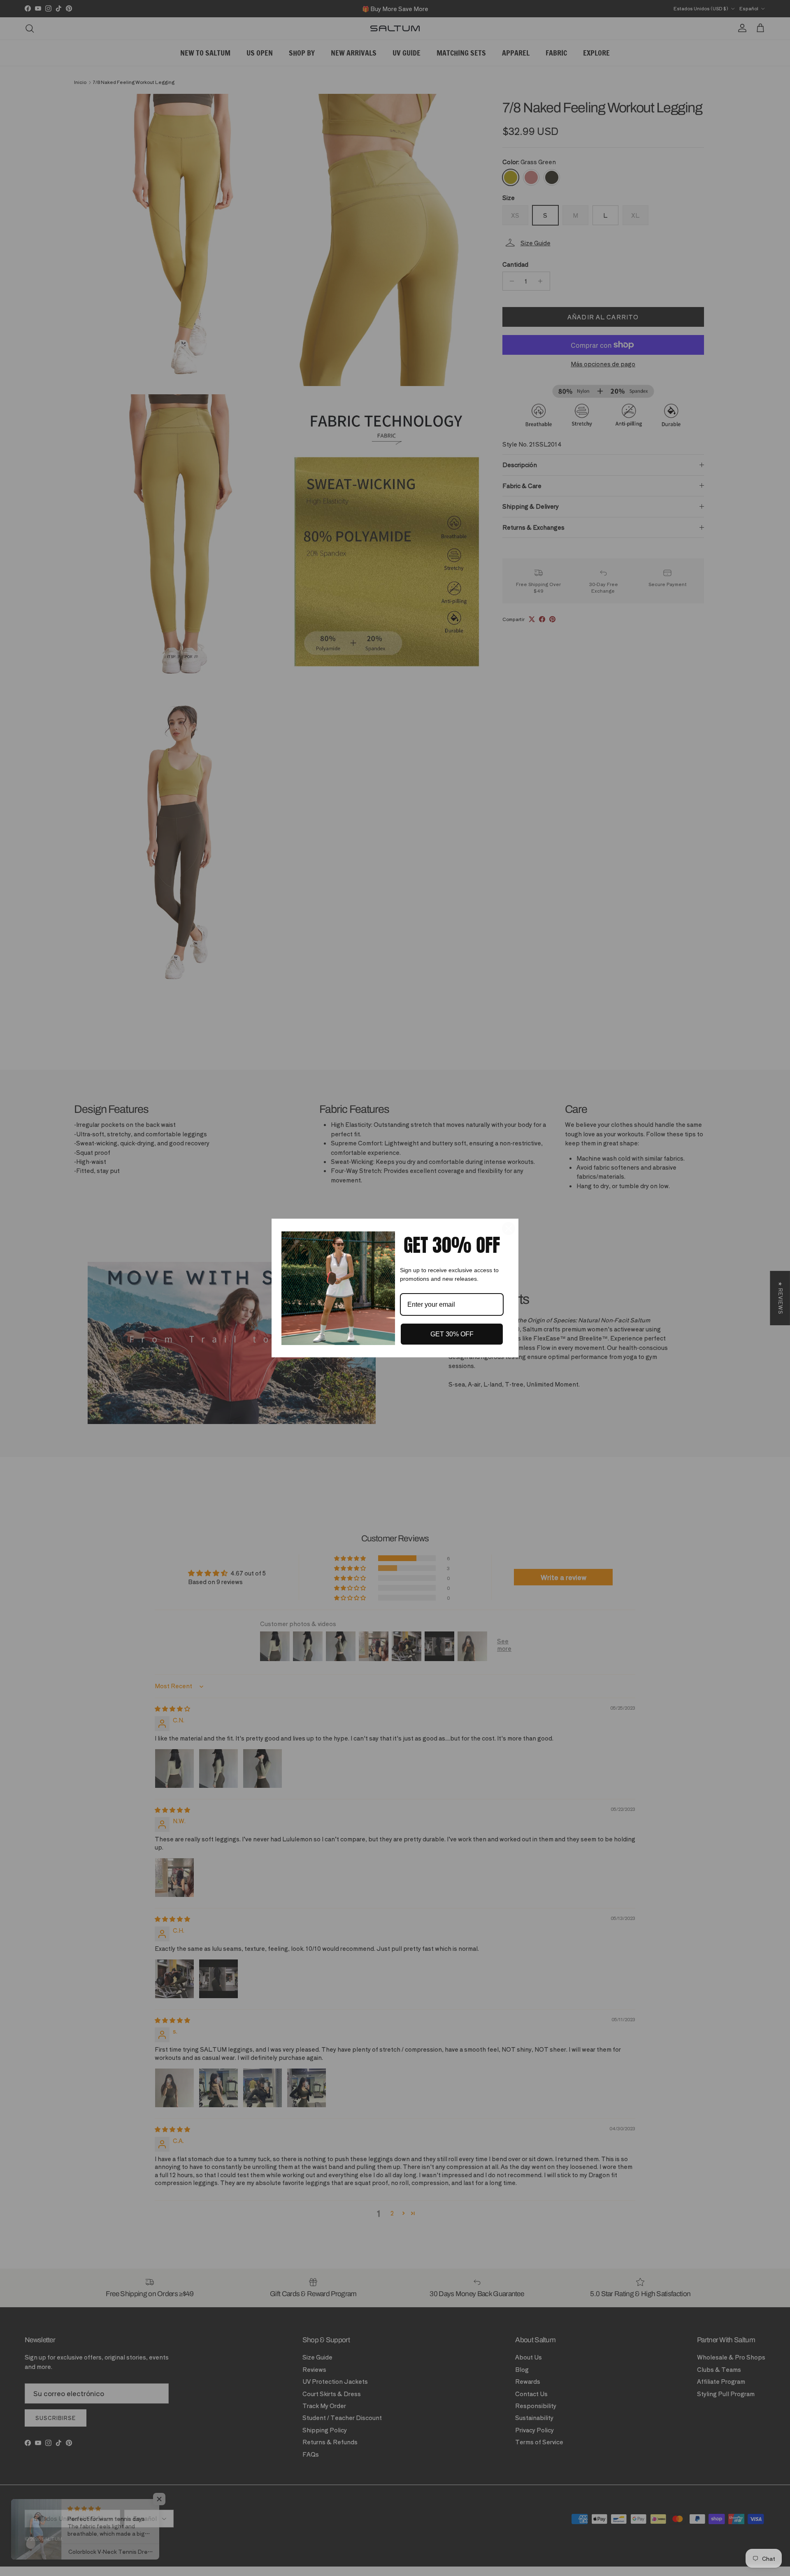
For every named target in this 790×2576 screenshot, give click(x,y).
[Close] (509, 1229)
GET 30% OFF (452, 1334)
